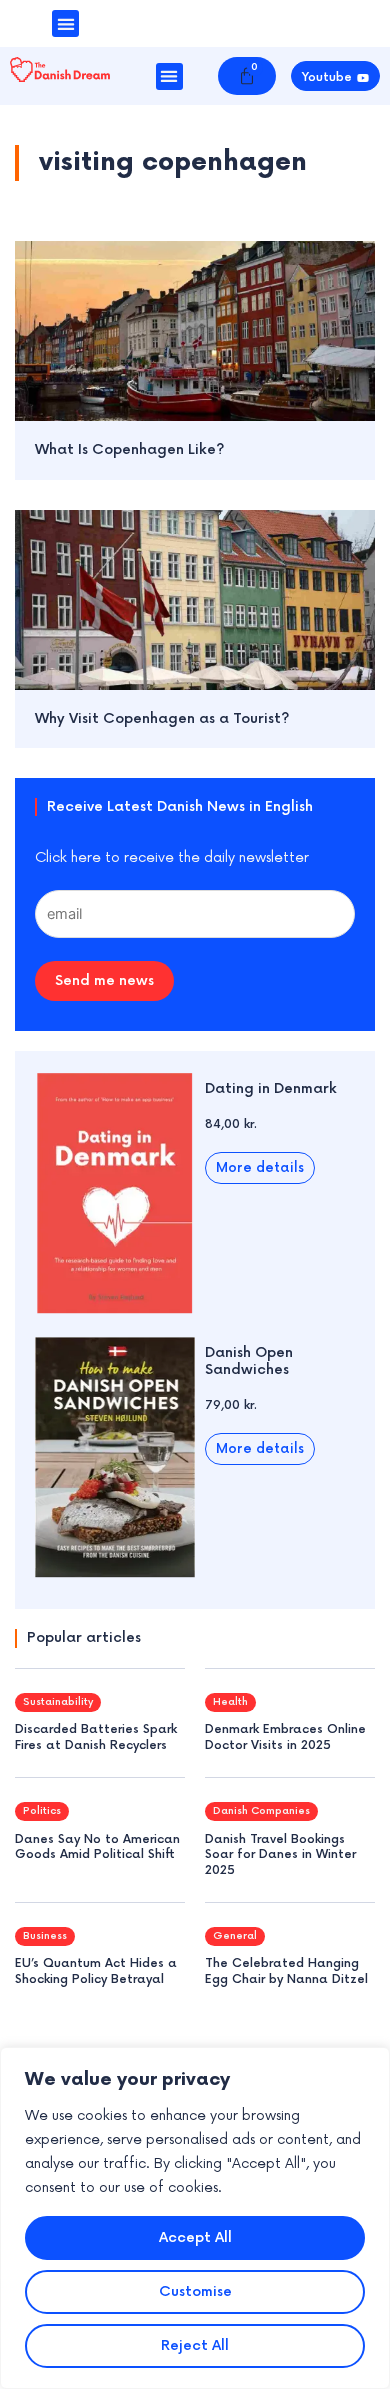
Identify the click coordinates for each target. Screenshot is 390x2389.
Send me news (104, 980)
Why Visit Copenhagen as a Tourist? (162, 718)
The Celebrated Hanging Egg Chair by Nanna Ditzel (286, 1971)
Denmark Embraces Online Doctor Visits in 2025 (285, 1737)
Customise (195, 2291)
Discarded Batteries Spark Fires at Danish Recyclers (96, 1737)
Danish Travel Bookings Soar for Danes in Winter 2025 (280, 1855)
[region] (195, 2218)
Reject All (195, 2345)
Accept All (195, 2237)
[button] (65, 23)
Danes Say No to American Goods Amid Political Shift (97, 1847)
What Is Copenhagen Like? (130, 449)
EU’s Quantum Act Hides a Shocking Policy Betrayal (96, 1971)
